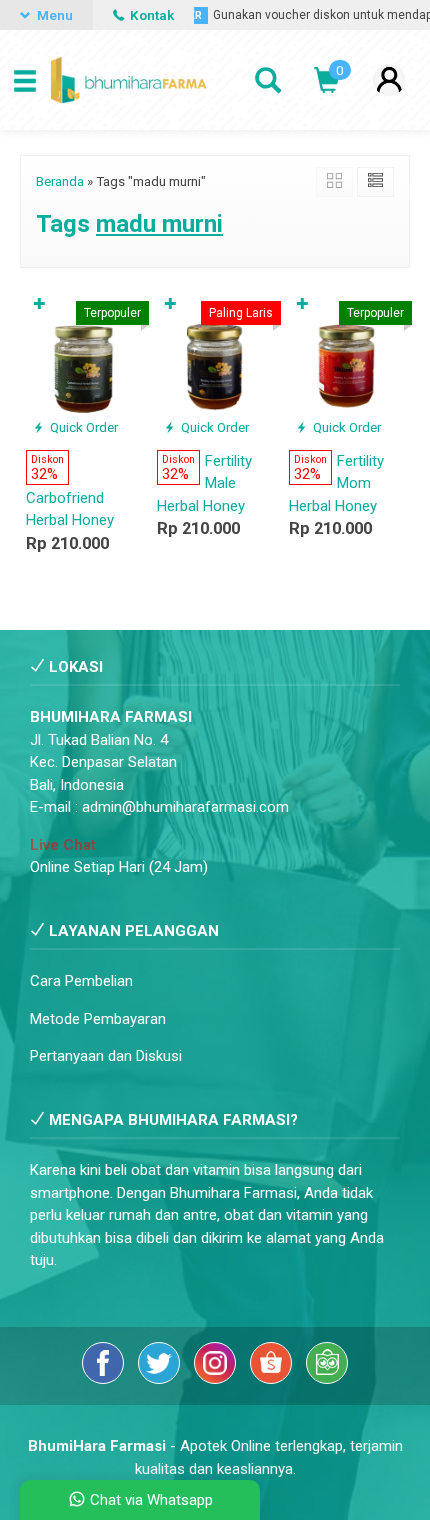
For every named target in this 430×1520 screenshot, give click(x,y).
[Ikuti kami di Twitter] (161, 1379)
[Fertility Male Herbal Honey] (214, 364)
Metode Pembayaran (98, 1019)
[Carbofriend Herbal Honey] (83, 364)
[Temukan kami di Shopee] (273, 1379)
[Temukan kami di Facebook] (105, 1379)
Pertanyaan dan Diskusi (106, 1056)
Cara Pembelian (81, 981)
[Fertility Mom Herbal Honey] (346, 364)
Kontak (150, 15)
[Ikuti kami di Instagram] (217, 1379)
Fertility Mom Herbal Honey (336, 483)
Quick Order (82, 427)
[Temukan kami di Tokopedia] (327, 1379)
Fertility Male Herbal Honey (204, 483)
